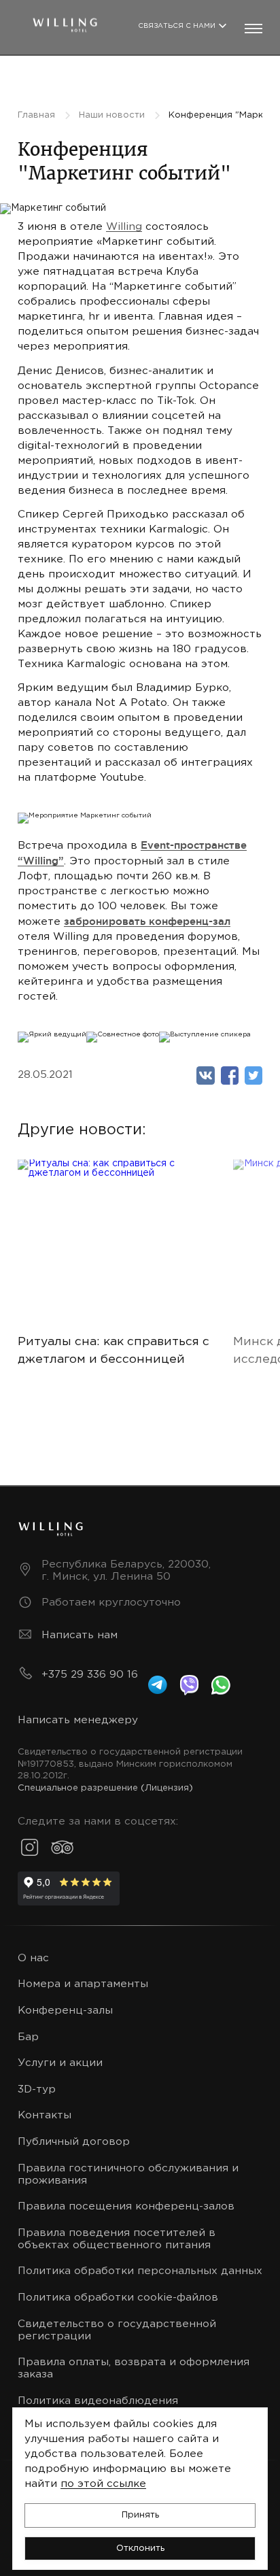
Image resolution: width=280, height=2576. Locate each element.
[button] (140, 2515)
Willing (124, 227)
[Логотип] (65, 22)
